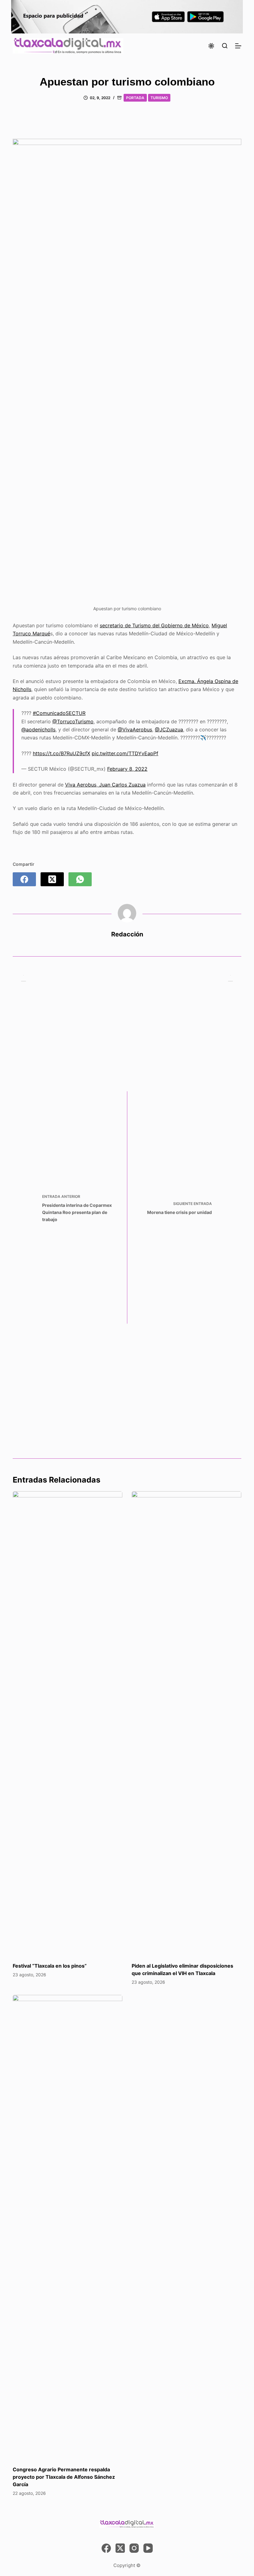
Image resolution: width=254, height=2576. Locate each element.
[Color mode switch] (211, 46)
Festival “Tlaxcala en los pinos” (50, 1966)
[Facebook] (24, 879)
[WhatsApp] (80, 879)
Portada (135, 98)
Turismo (159, 98)
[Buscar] (225, 46)
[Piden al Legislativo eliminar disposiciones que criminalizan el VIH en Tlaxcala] (186, 1724)
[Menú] (238, 46)
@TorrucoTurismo (73, 721)
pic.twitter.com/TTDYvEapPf (125, 753)
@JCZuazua (169, 729)
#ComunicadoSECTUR (59, 713)
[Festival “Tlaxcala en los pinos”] (68, 1724)
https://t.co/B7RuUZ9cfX (61, 753)
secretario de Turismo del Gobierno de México (154, 625)
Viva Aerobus (81, 785)
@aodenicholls (38, 729)
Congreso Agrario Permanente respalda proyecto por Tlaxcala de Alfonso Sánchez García (64, 2477)
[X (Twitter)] (52, 879)
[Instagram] (134, 2548)
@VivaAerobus (135, 729)
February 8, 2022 (127, 769)
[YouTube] (148, 2548)
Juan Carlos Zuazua (122, 785)
